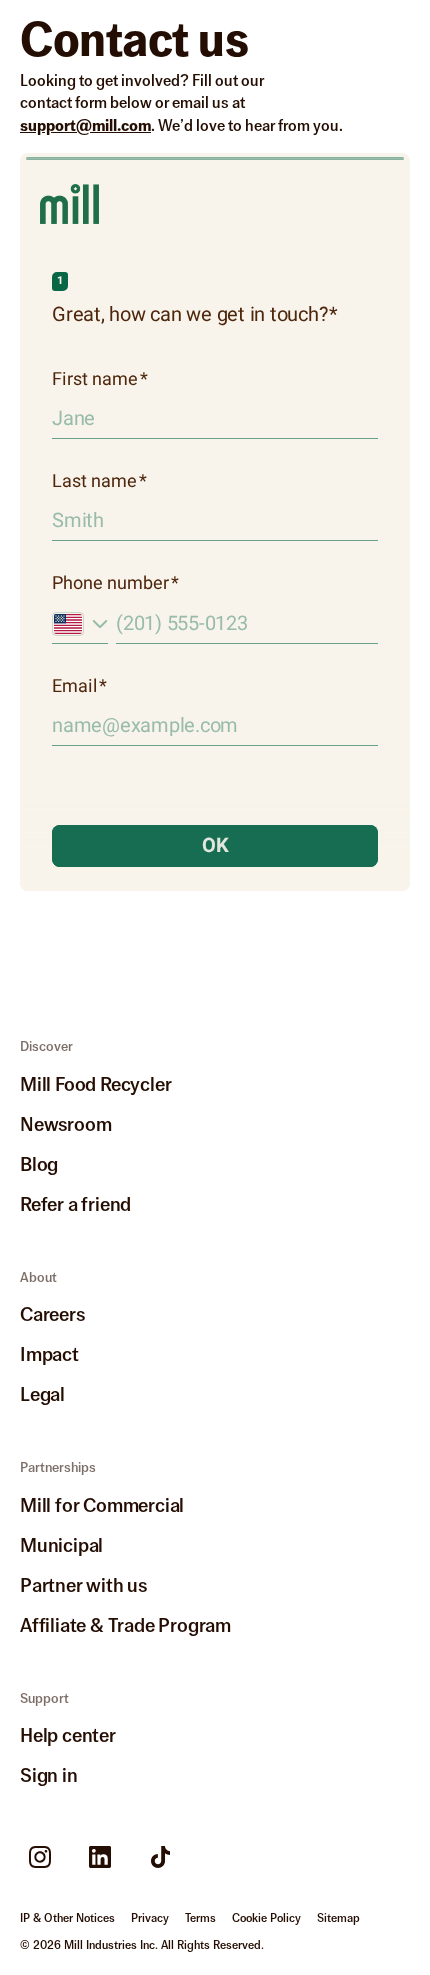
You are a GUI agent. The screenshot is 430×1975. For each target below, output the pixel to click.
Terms (200, 1918)
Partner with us (83, 1584)
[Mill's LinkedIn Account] (100, 1857)
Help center (68, 1734)
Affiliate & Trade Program (125, 1624)
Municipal (61, 1544)
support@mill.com (85, 125)
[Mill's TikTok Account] (160, 1857)
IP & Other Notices (67, 1918)
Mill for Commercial (102, 1504)
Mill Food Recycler (95, 1083)
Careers (52, 1313)
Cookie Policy (266, 1918)
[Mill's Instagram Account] (40, 1857)
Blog (39, 1163)
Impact (49, 1353)
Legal (42, 1393)
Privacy (150, 1918)
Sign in (49, 1774)
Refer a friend (75, 1203)
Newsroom (65, 1123)
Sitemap (338, 1918)
